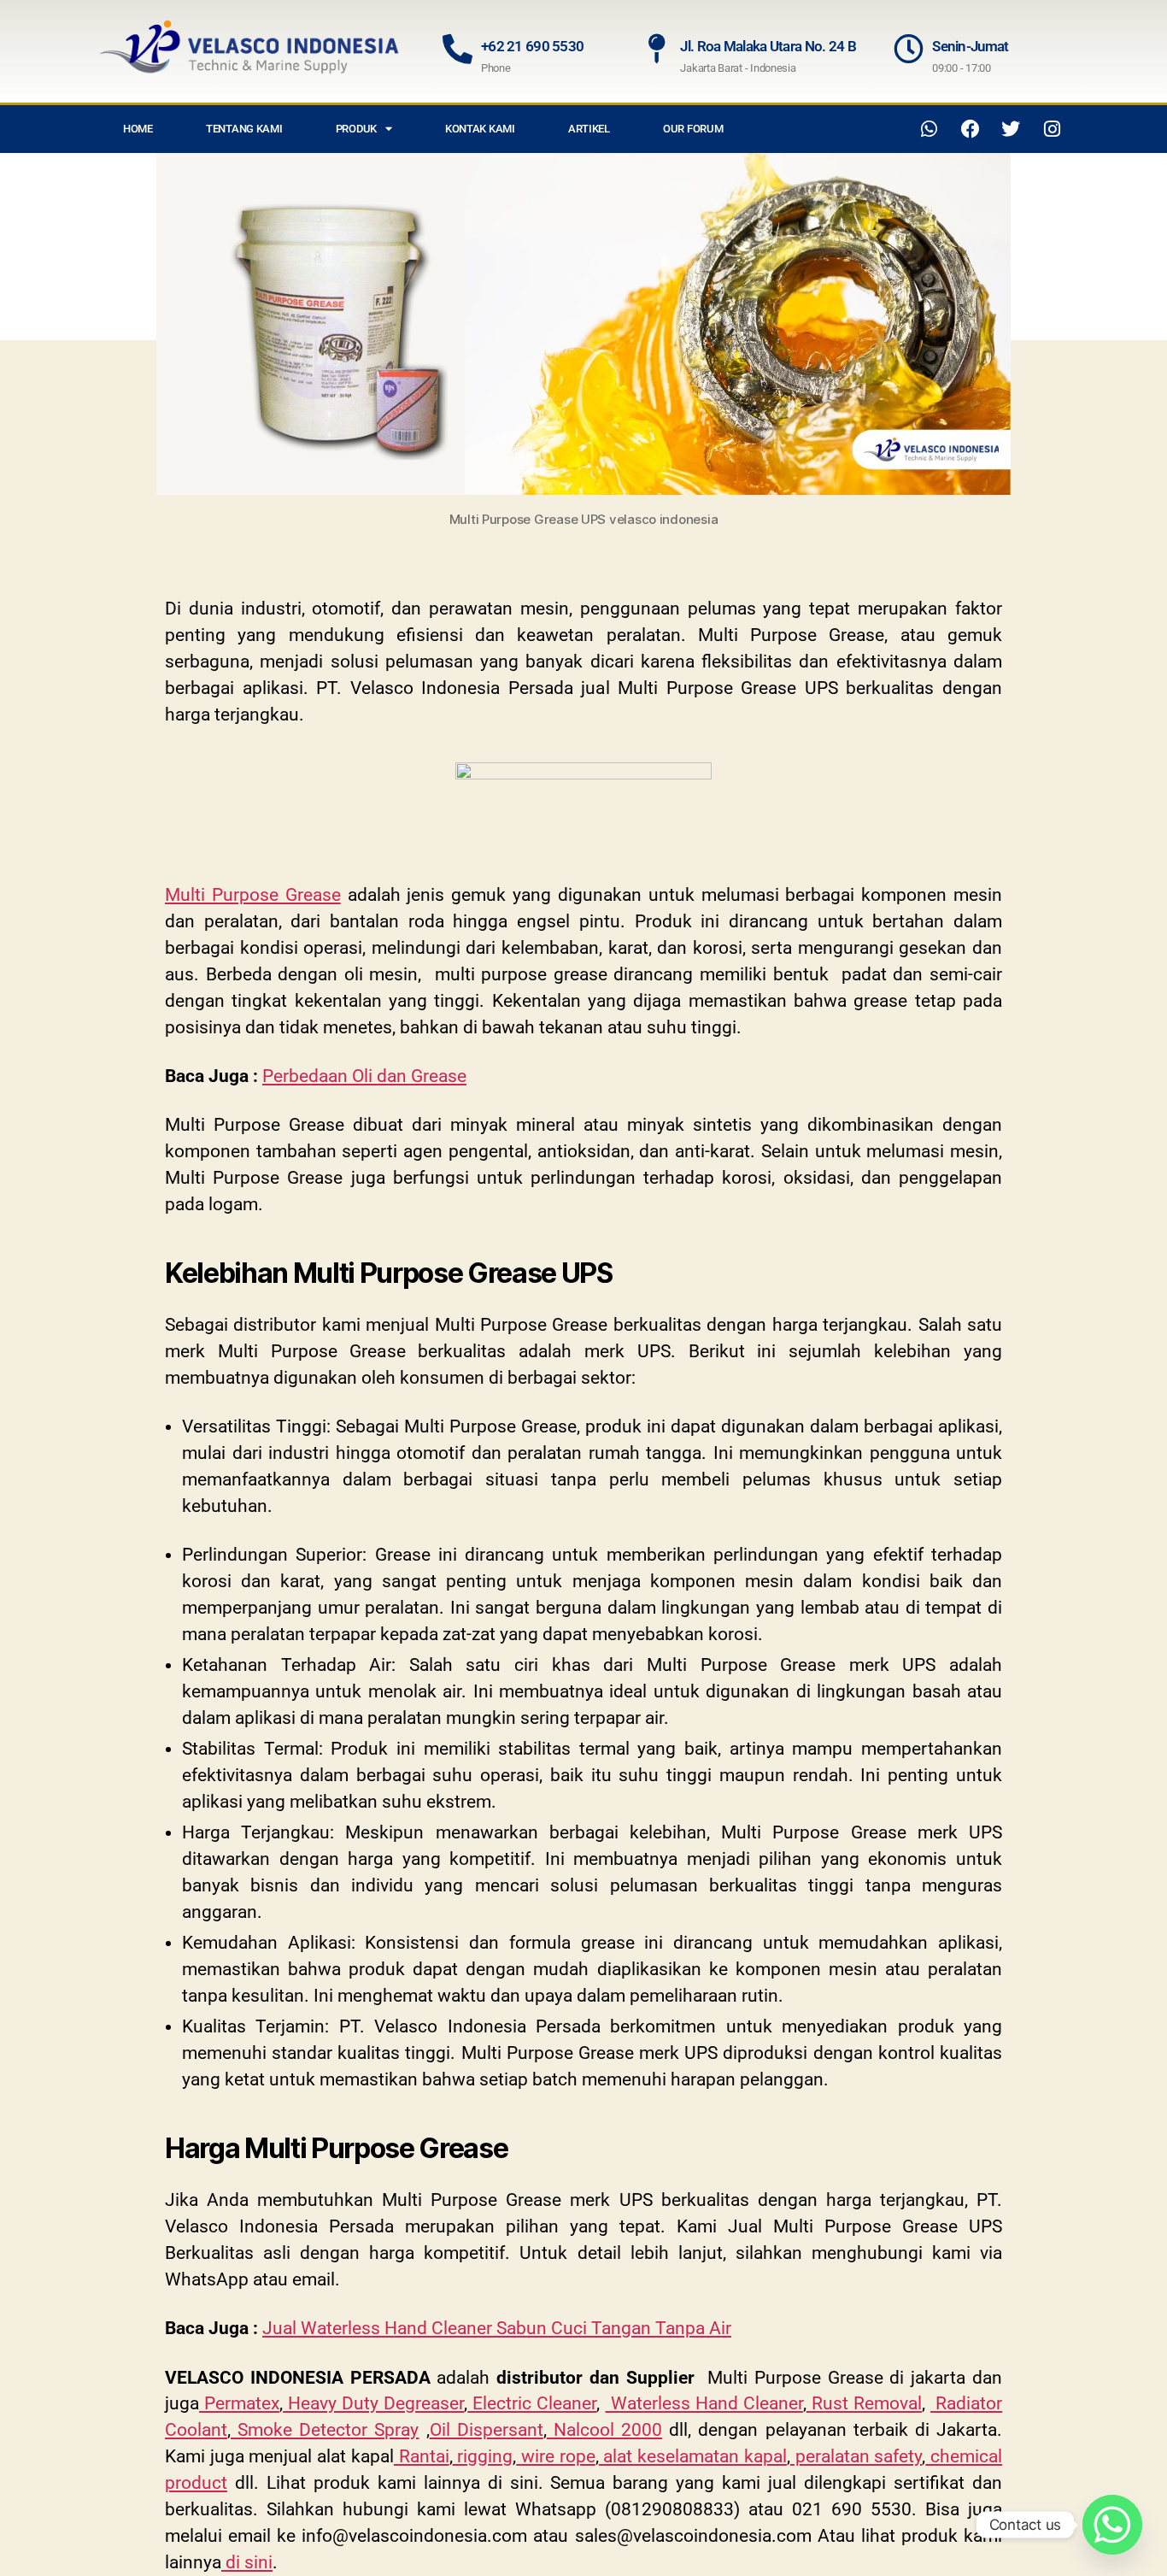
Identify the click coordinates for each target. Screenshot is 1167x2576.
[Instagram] (1052, 129)
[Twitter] (1011, 129)
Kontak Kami (480, 129)
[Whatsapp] (929, 129)
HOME (138, 129)
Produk (356, 129)
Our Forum (693, 129)
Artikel (589, 129)
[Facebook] (971, 129)
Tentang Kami (244, 129)
